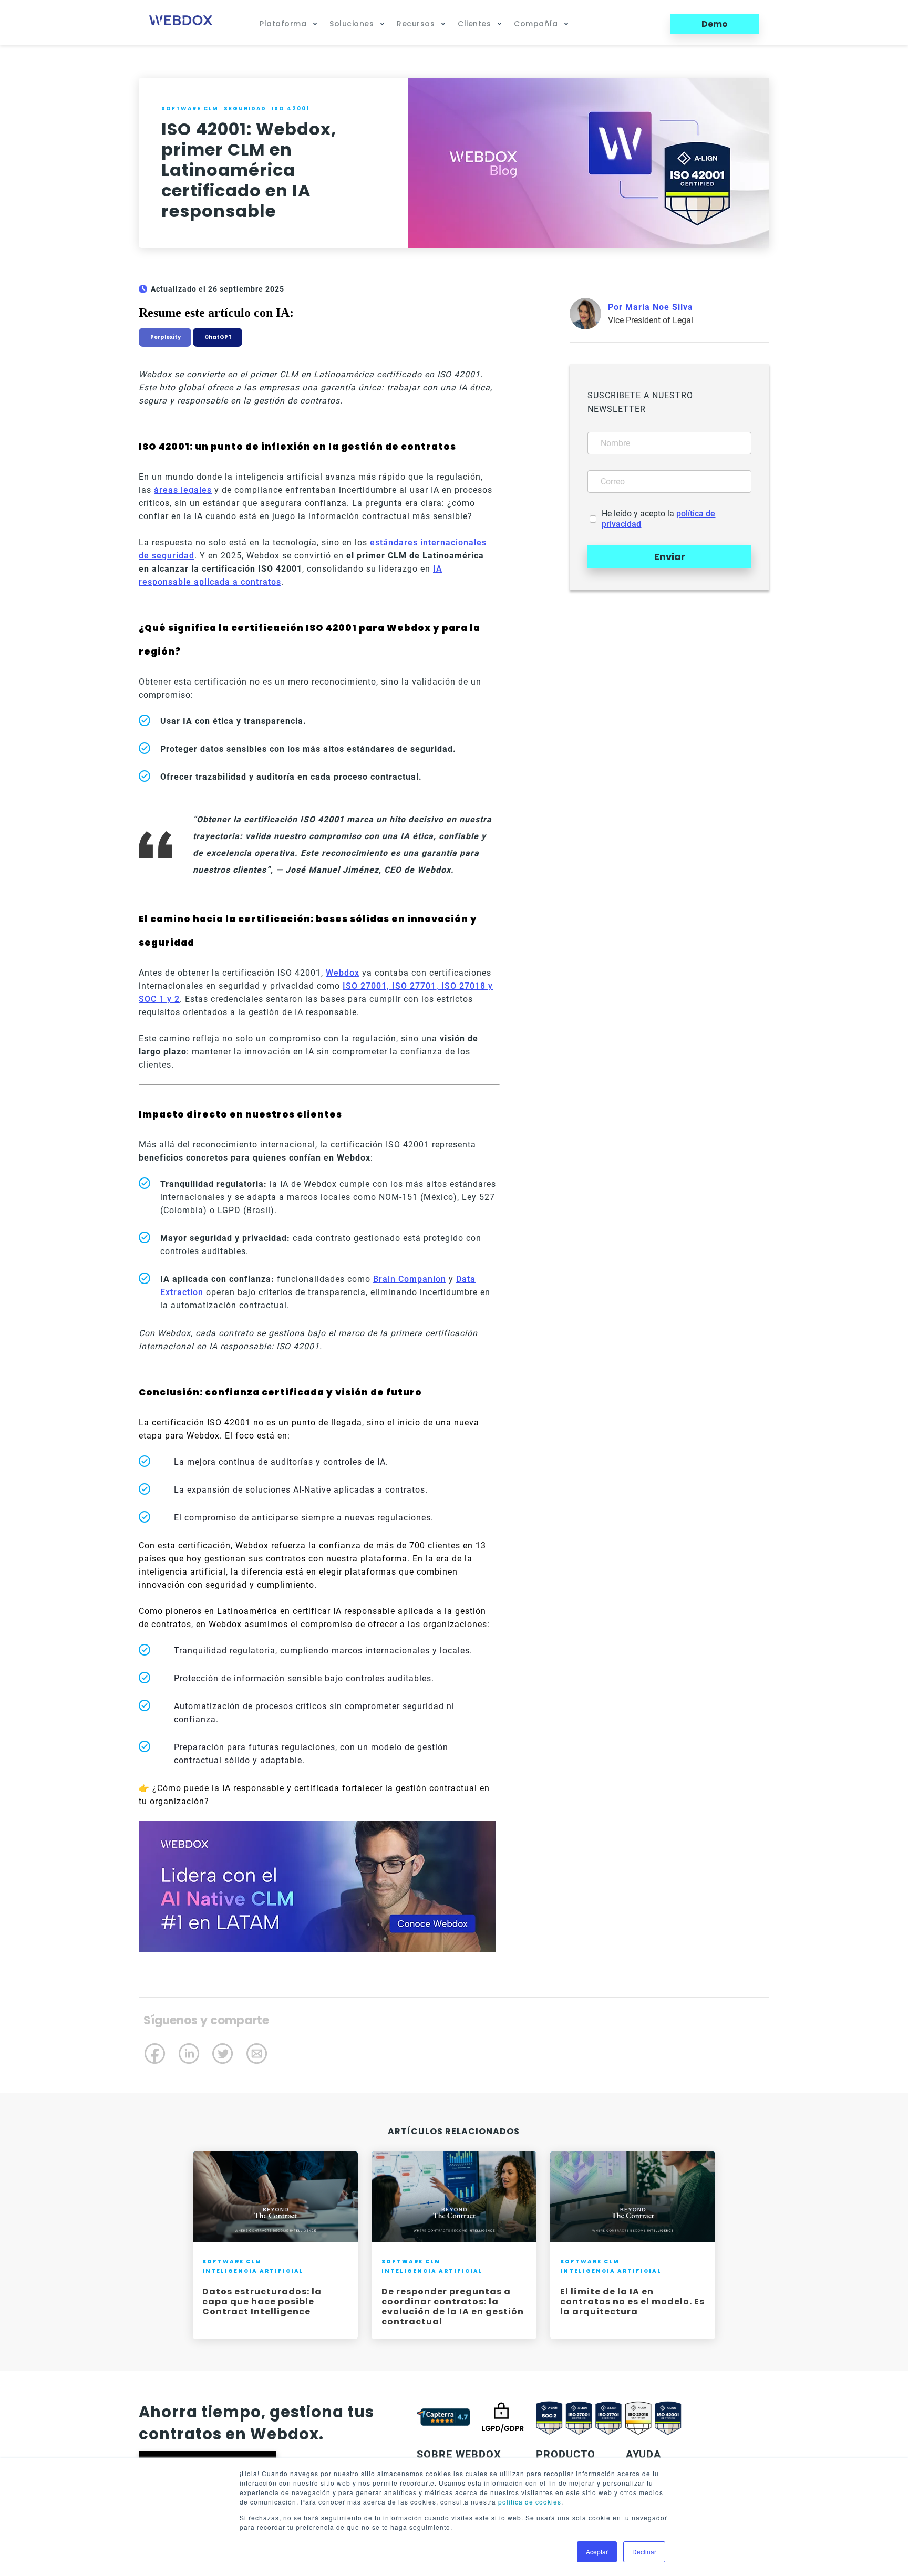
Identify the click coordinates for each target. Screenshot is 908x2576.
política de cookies (530, 2502)
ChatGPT (218, 337)
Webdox (343, 973)
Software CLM (190, 108)
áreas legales (183, 490)
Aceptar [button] (597, 2552)
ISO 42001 (291, 108)
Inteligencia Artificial (253, 2271)
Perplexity (165, 337)
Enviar (670, 557)
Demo (715, 24)
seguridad (245, 108)
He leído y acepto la (658, 519)
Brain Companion (410, 1279)
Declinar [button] (644, 2552)
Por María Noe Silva (651, 307)
